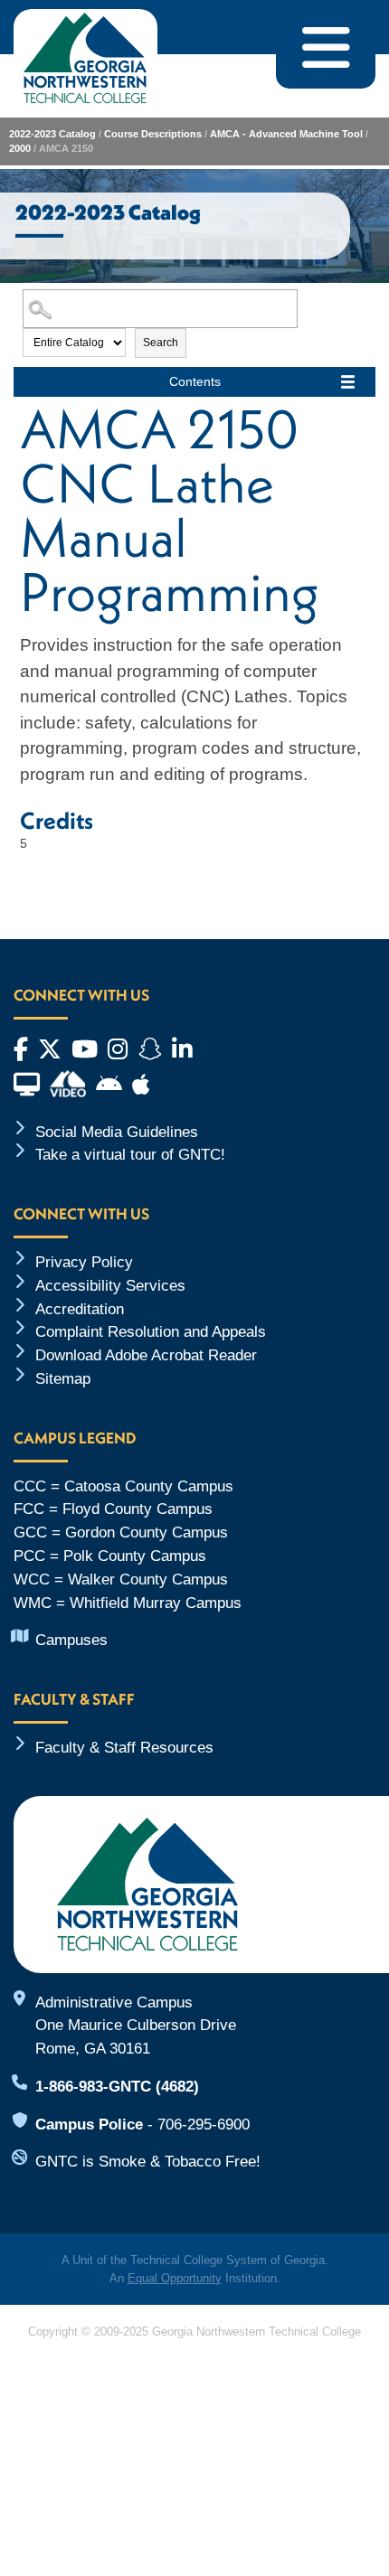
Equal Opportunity (175, 2278)
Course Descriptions (153, 134)
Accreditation (80, 1309)
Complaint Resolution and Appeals (151, 1331)
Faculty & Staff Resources (124, 1747)
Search (161, 343)
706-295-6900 (204, 2124)
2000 (20, 148)
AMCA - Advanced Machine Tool (286, 134)
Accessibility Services (110, 1285)
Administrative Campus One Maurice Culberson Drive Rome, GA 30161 (136, 2026)
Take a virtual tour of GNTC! (130, 1154)
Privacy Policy (84, 1262)
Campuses (71, 1640)
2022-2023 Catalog (52, 134)
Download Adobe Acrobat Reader (146, 1355)
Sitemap (63, 1378)
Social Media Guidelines (117, 1132)
